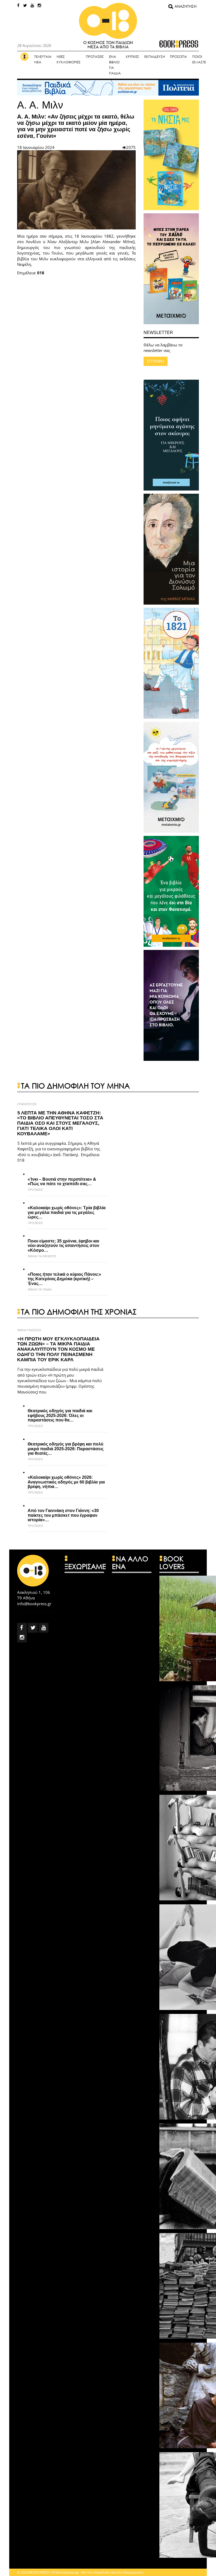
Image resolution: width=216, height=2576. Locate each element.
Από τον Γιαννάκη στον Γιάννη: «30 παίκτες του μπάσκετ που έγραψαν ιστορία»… (63, 1515)
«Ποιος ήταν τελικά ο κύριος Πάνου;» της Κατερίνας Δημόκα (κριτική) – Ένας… (64, 1279)
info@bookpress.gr (34, 1604)
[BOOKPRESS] (108, 31)
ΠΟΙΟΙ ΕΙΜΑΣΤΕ (199, 59)
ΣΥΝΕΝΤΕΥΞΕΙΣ (27, 1104)
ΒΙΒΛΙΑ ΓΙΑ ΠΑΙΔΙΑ (40, 1289)
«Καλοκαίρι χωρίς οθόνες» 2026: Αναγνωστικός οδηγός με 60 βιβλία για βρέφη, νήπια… (66, 1482)
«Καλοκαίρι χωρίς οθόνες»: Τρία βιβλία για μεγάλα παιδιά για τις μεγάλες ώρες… (67, 1212)
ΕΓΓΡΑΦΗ (156, 361)
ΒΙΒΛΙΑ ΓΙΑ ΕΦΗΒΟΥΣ (42, 1256)
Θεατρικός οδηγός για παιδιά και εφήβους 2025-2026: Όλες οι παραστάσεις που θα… (60, 1415)
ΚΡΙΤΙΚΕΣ (132, 57)
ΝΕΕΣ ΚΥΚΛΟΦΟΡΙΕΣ (69, 59)
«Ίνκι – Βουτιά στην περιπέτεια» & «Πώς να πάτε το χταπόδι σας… (62, 1182)
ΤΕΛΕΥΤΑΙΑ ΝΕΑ (43, 59)
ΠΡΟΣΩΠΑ (178, 57)
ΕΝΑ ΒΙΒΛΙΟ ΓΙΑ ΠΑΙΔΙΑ (115, 65)
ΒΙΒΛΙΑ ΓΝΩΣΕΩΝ (29, 1330)
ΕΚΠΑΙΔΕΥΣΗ (155, 57)
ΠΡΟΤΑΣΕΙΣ (95, 57)
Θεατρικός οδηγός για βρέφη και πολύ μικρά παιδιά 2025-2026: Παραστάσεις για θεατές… (66, 1449)
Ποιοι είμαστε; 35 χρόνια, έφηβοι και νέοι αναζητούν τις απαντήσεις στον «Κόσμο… (63, 1246)
